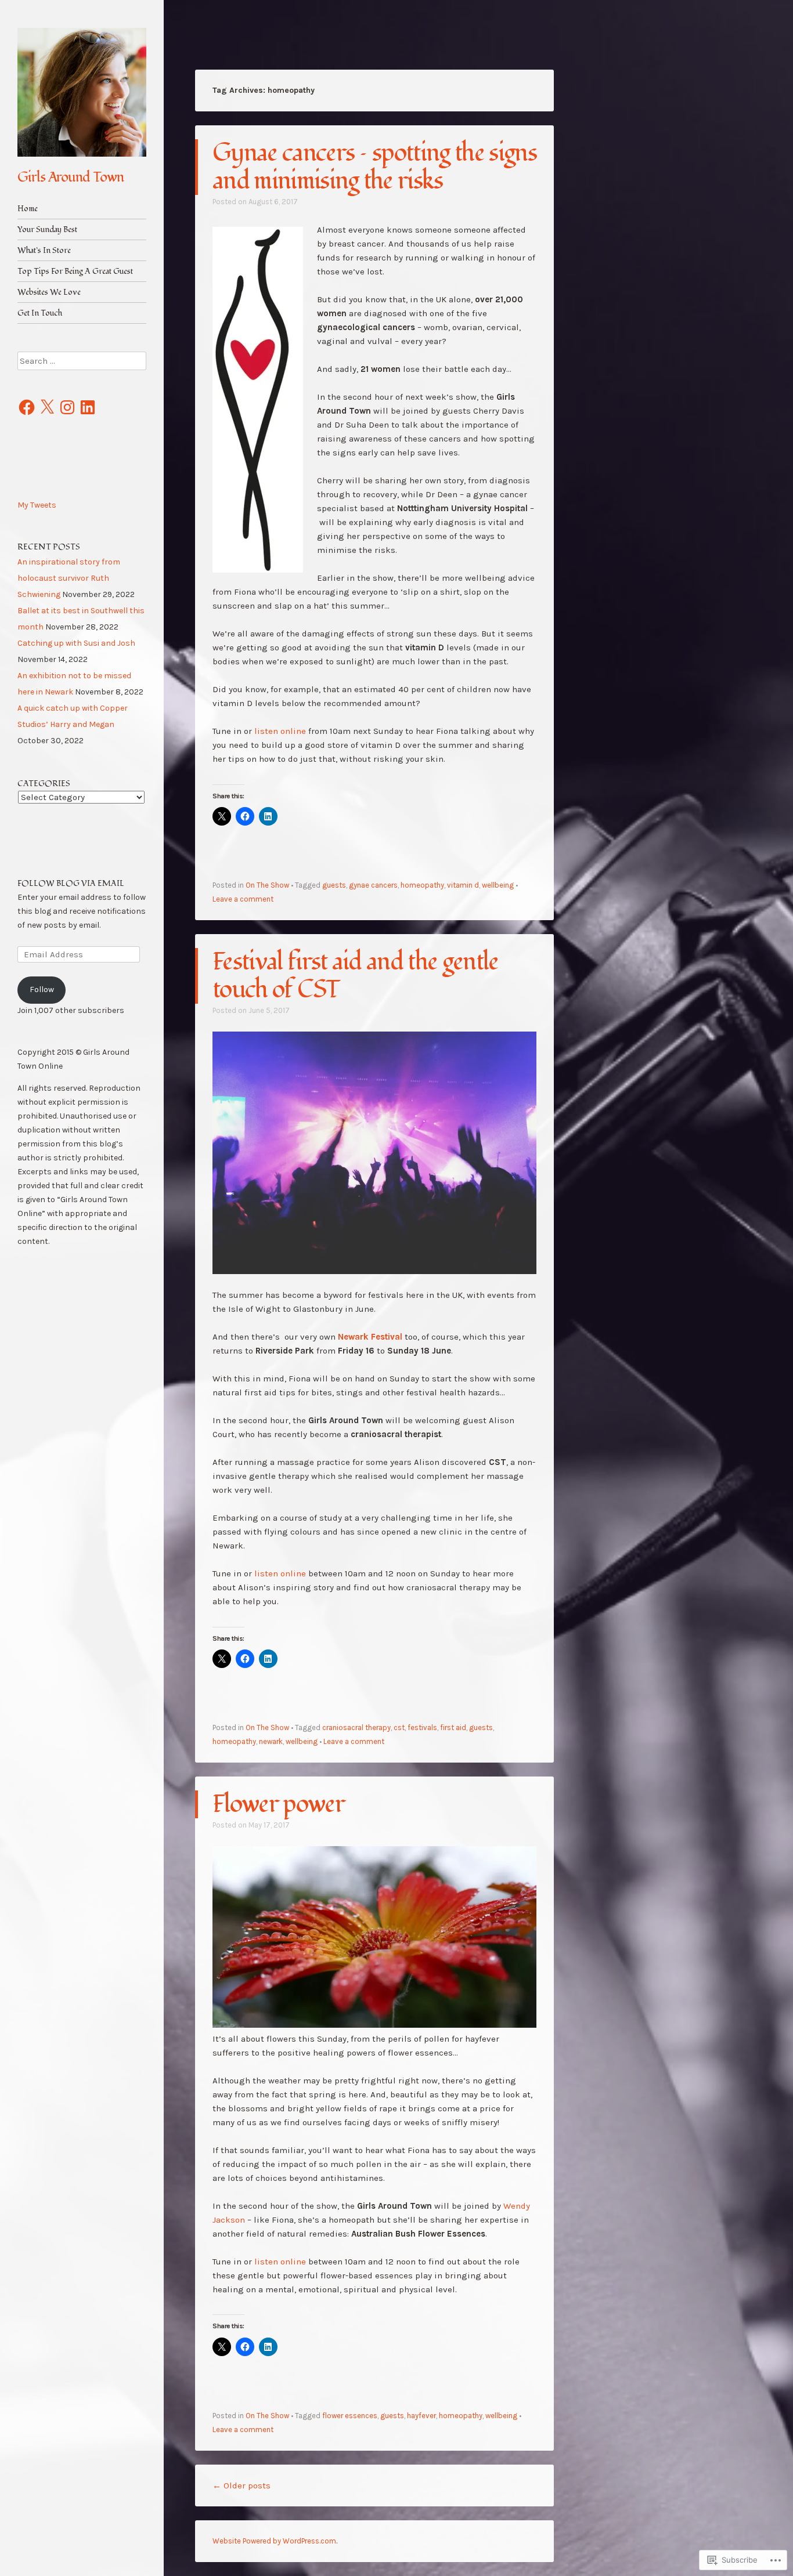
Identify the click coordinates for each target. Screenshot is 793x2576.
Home (28, 209)
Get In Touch (40, 313)
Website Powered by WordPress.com (274, 2541)
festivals (422, 1727)
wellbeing (498, 885)
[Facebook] (27, 407)
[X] (47, 407)
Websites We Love (49, 292)
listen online (280, 731)
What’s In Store (44, 250)
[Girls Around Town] (82, 92)
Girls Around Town (71, 177)
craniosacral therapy (356, 1727)
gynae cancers (373, 885)
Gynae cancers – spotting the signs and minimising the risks (374, 167)
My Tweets (37, 505)
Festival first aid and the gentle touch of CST (356, 976)
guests (334, 885)
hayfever (421, 2416)
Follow (42, 989)
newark (271, 1741)
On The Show (267, 885)
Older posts (241, 2485)
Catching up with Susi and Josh (76, 643)
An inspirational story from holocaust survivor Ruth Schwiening (69, 578)
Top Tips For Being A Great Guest (75, 271)
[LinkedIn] (88, 407)
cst (399, 1727)
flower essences (350, 2416)
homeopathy (422, 885)
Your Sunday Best (47, 229)
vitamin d (463, 885)
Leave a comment (243, 899)
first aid (453, 1727)
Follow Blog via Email (71, 883)
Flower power (278, 1804)
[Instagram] (67, 407)
